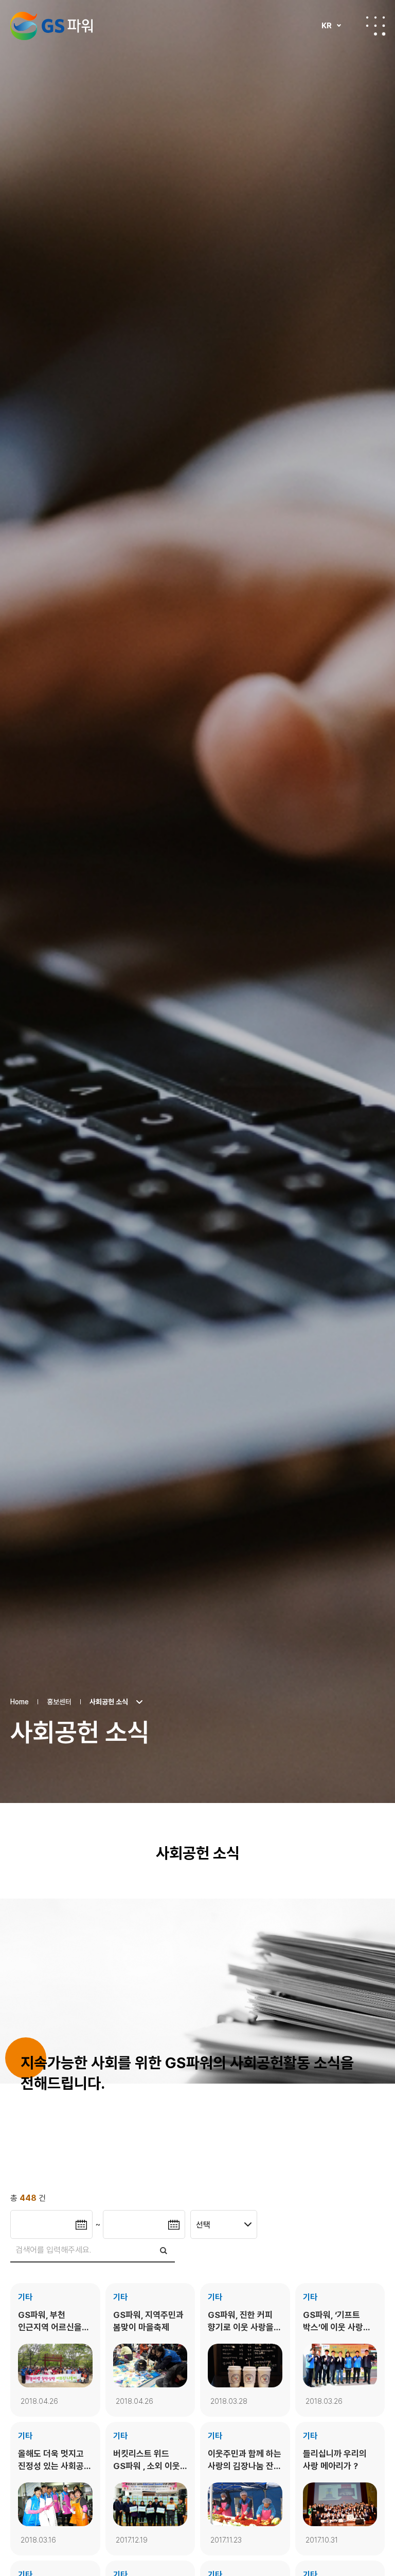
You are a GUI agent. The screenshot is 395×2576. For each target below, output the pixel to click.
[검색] (93, 2251)
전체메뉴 (375, 26)
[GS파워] (51, 26)
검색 (164, 2250)
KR (327, 26)
